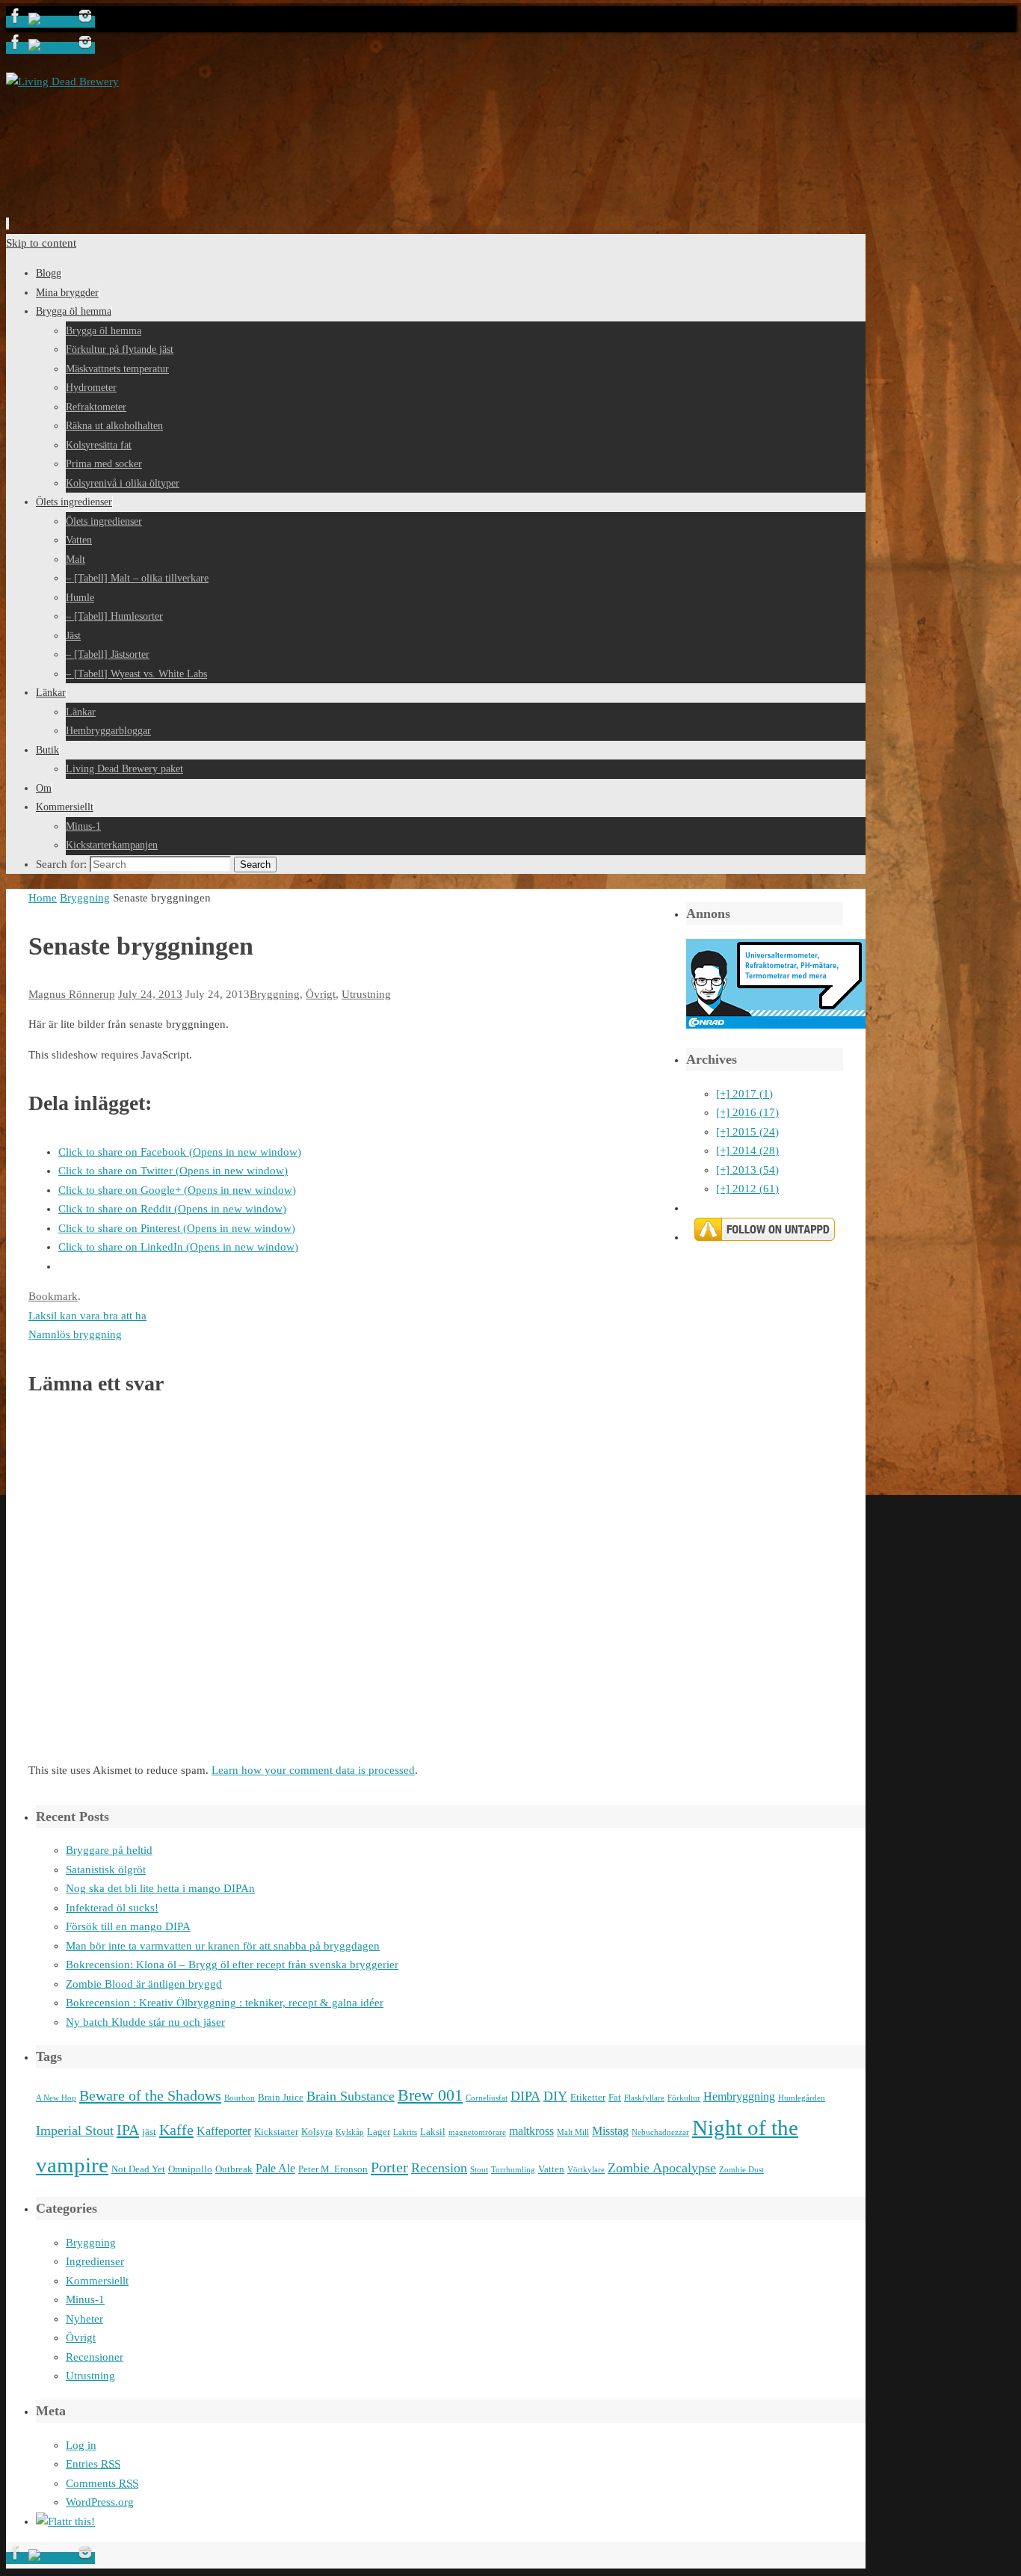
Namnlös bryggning (75, 1334)
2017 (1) (744, 1094)
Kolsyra (317, 2132)
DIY (555, 2096)
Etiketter (588, 2097)
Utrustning (366, 994)
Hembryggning (739, 2096)
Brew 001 (430, 2095)
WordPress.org (100, 2502)
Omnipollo (190, 2169)
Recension (439, 2168)
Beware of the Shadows (150, 2095)
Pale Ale (275, 2168)
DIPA (525, 2096)
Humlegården (802, 2098)
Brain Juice (281, 2097)
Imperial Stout (75, 2130)
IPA (128, 2130)
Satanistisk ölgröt (106, 1870)
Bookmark (53, 1296)
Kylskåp (350, 2132)
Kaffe (176, 2130)
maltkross (531, 2131)
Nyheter (84, 2319)
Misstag (610, 2131)
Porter (389, 2167)
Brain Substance (351, 2096)
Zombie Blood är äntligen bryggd (144, 1984)
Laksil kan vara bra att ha (87, 1316)
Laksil (433, 2132)
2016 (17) (747, 1112)
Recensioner (95, 2357)
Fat (615, 2097)
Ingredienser (95, 2261)
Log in (81, 2445)
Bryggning (85, 898)
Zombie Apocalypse (662, 2168)
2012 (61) (747, 1189)
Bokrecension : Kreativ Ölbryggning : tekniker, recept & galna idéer (225, 2003)
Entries (93, 2464)
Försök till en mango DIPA (128, 1926)
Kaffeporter (224, 2131)
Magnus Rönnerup (72, 994)
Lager (379, 2132)
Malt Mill (573, 2132)
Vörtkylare (586, 2170)
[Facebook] (17, 22)
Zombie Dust (741, 2170)
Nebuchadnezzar (660, 2132)
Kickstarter (276, 2132)
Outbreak (234, 2169)
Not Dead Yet (138, 2169)
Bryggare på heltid (109, 1850)
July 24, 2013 (150, 994)
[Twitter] (52, 22)
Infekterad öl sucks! (112, 1908)
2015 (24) (747, 1132)
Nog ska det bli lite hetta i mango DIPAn (160, 1888)
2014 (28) (747, 1150)
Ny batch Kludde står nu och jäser (145, 2022)
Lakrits (405, 2132)
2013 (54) (747, 1170)
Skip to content (41, 243)
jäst (149, 2132)
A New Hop (56, 2098)
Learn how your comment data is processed (313, 1770)
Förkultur (684, 2098)
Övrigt (321, 994)
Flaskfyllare (644, 2098)
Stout (479, 2170)
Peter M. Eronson (333, 2169)
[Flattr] (65, 2521)
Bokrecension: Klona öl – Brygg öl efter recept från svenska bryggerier (232, 1965)
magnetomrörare (477, 2132)
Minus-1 (85, 2299)
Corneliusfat (487, 2098)
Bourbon (240, 2098)
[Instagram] (85, 22)
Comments (102, 2483)
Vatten (551, 2169)
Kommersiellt (97, 2281)
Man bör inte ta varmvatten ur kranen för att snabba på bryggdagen (223, 1946)
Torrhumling (513, 2170)
